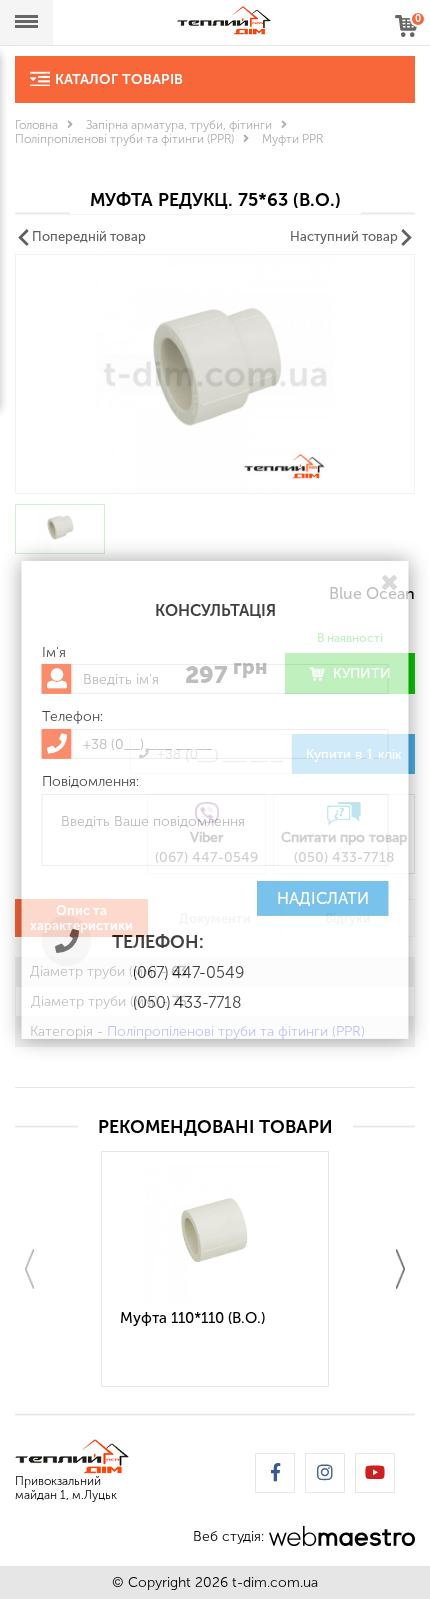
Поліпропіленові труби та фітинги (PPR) (124, 139)
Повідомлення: (90, 782)
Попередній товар (89, 236)
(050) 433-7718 (187, 1002)
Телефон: (72, 717)
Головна (36, 125)
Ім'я (54, 652)
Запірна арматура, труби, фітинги (179, 125)
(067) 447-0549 (188, 972)
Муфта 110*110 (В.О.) (192, 1318)
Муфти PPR (292, 139)
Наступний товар (344, 236)
